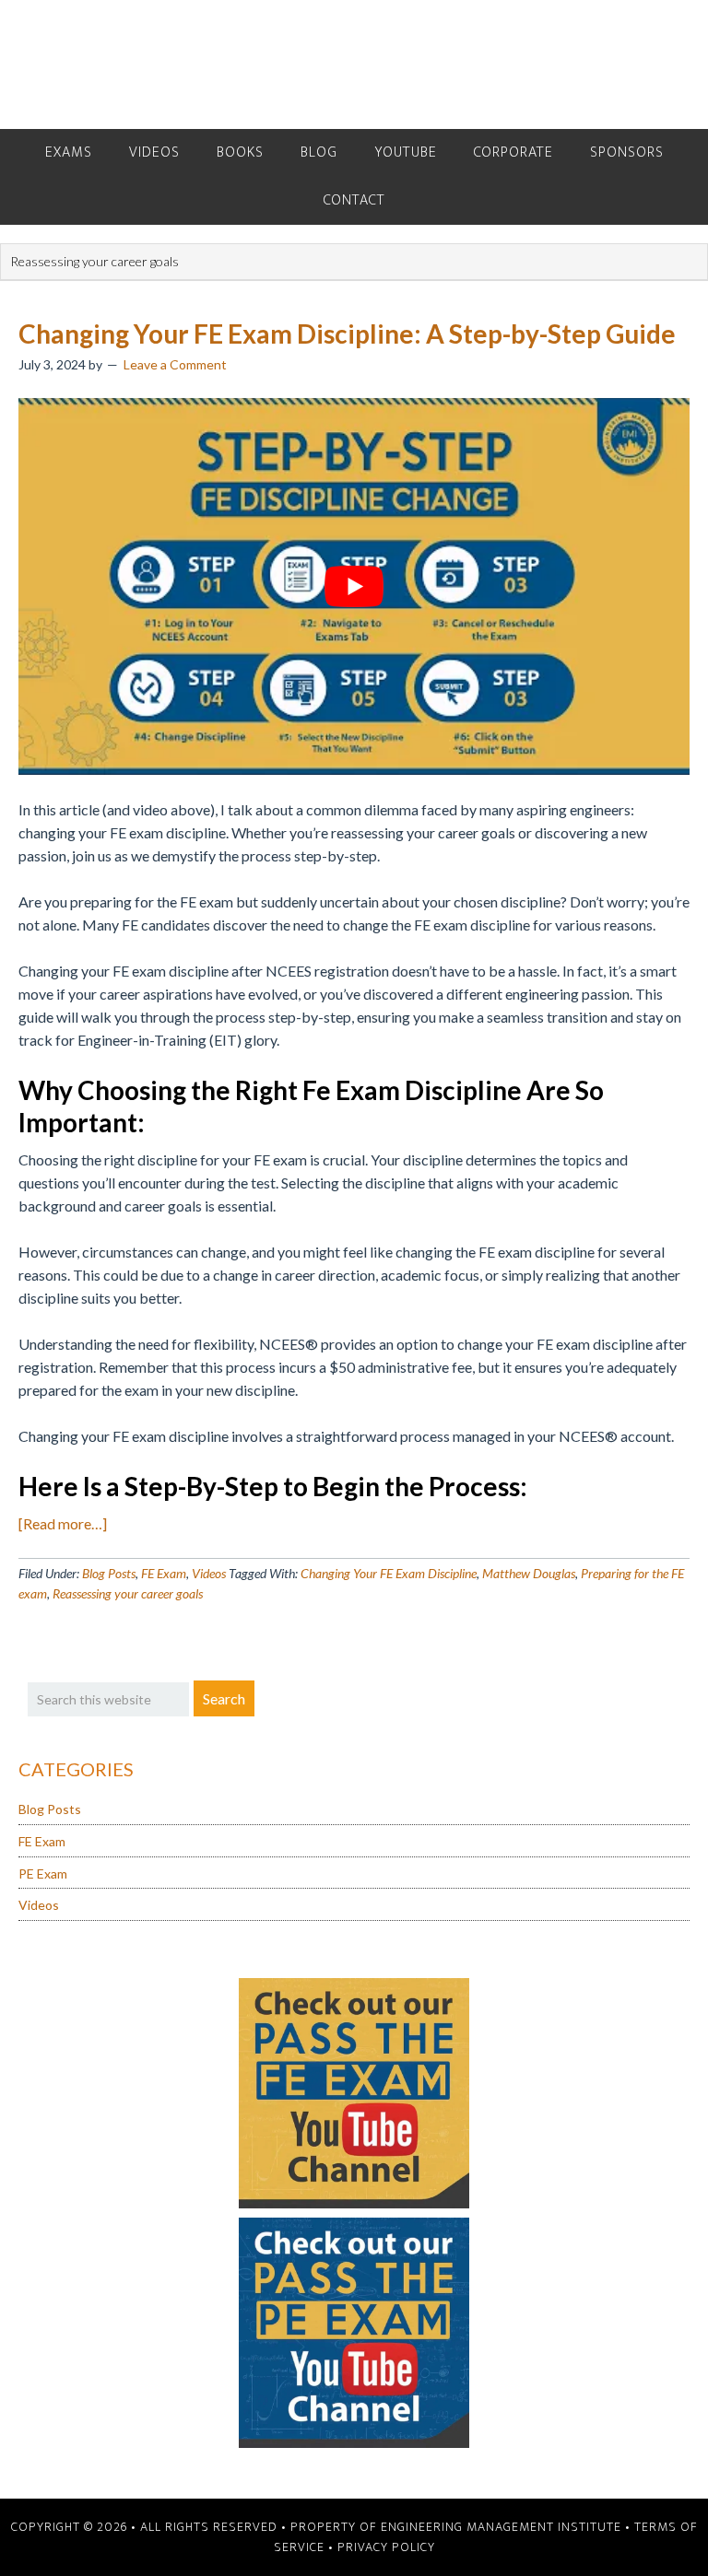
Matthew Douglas (529, 1573)
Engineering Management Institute (501, 2527)
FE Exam (164, 1573)
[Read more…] (63, 1523)
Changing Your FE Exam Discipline (389, 1573)
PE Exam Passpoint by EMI (354, 64)
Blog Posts (109, 1573)
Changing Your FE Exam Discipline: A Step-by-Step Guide (347, 334)
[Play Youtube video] (354, 586)
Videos (209, 1573)
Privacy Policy (386, 2547)
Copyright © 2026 (69, 2527)
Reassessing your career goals (128, 1593)
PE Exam (43, 1873)
